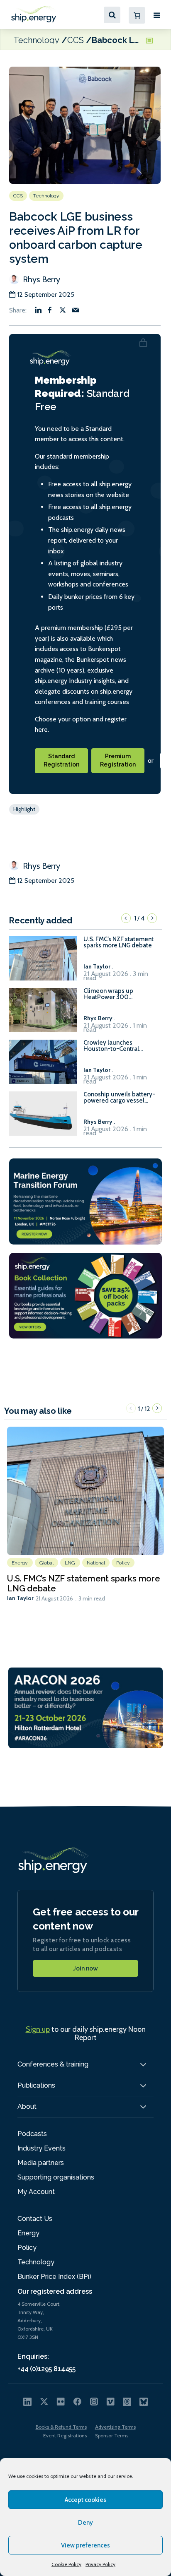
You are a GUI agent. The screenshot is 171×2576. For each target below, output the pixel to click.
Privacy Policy (100, 2564)
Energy (20, 1563)
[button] (126, 918)
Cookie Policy (66, 2564)
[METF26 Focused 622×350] (85, 1201)
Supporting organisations (56, 2177)
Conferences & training (53, 2064)
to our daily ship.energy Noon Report (86, 2033)
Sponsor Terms (112, 2435)
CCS (76, 40)
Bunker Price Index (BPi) (54, 2277)
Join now (85, 1968)
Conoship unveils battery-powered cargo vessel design (119, 1098)
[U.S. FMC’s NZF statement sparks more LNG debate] (43, 962)
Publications (36, 2085)
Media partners (41, 2163)
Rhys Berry (40, 279)
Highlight (24, 809)
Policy (123, 1563)
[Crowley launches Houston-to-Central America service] (43, 1066)
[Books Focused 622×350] (85, 1295)
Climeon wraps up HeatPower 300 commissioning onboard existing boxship (117, 994)
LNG (70, 1563)
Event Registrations (65, 2435)
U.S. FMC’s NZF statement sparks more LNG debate (118, 942)
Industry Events (42, 2148)
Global (47, 1563)
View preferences (85, 2545)
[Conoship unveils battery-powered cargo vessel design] (43, 1117)
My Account (36, 2192)
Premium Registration (118, 760)
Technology (36, 40)
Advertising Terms (115, 2427)
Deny (85, 2523)
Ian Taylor (20, 1598)
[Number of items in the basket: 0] (137, 15)
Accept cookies (85, 2500)
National (96, 1563)
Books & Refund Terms (61, 2427)
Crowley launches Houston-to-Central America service (111, 1046)
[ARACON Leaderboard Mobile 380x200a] (85, 1707)
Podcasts (32, 2134)
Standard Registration (61, 760)
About (27, 2106)
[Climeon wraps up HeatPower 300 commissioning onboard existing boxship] (43, 1014)
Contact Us (35, 2219)
